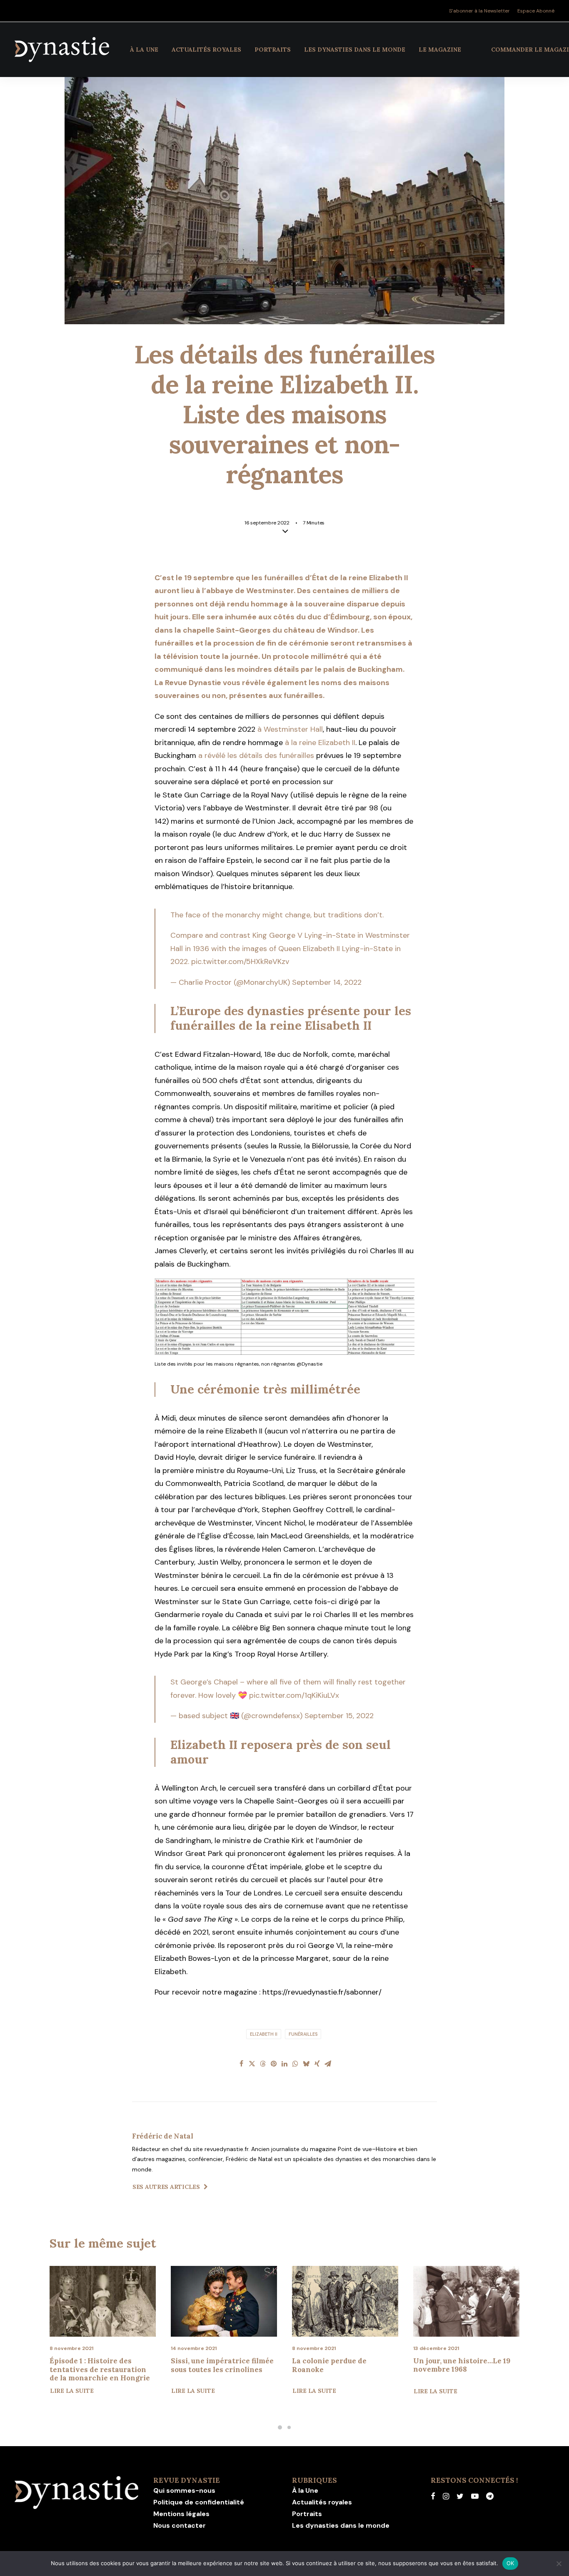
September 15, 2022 (339, 1716)
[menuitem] (481, 11)
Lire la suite (72, 2391)
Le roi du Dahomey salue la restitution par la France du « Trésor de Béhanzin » (463, 2369)
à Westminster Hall (290, 729)
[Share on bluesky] (306, 2064)
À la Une (305, 2490)
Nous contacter (180, 2525)
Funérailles (303, 2034)
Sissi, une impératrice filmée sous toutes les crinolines (101, 2365)
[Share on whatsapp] (295, 2064)
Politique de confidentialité (199, 2502)
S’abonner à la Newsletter (479, 11)
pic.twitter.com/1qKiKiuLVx (294, 1695)
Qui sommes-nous (184, 2490)
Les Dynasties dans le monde (355, 50)
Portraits (273, 50)
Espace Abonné (536, 11)
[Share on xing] (317, 2064)
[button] (103, 2301)
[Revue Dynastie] (62, 50)
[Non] (559, 2564)
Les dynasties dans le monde (341, 2525)
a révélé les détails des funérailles (256, 755)
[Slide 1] (280, 2427)
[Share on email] (328, 2064)
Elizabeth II (264, 2034)
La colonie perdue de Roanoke (208, 2365)
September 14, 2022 (327, 982)
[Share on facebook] (241, 2064)
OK (510, 2563)
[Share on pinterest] (274, 2064)
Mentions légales (181, 2514)
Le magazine (440, 50)
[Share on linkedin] (284, 2064)
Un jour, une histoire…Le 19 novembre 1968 (341, 2365)
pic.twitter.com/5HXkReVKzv (240, 961)
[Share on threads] (263, 2064)
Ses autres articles (166, 2187)
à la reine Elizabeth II (320, 743)
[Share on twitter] (252, 2064)
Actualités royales (206, 50)
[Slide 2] (289, 2427)
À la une (144, 50)
